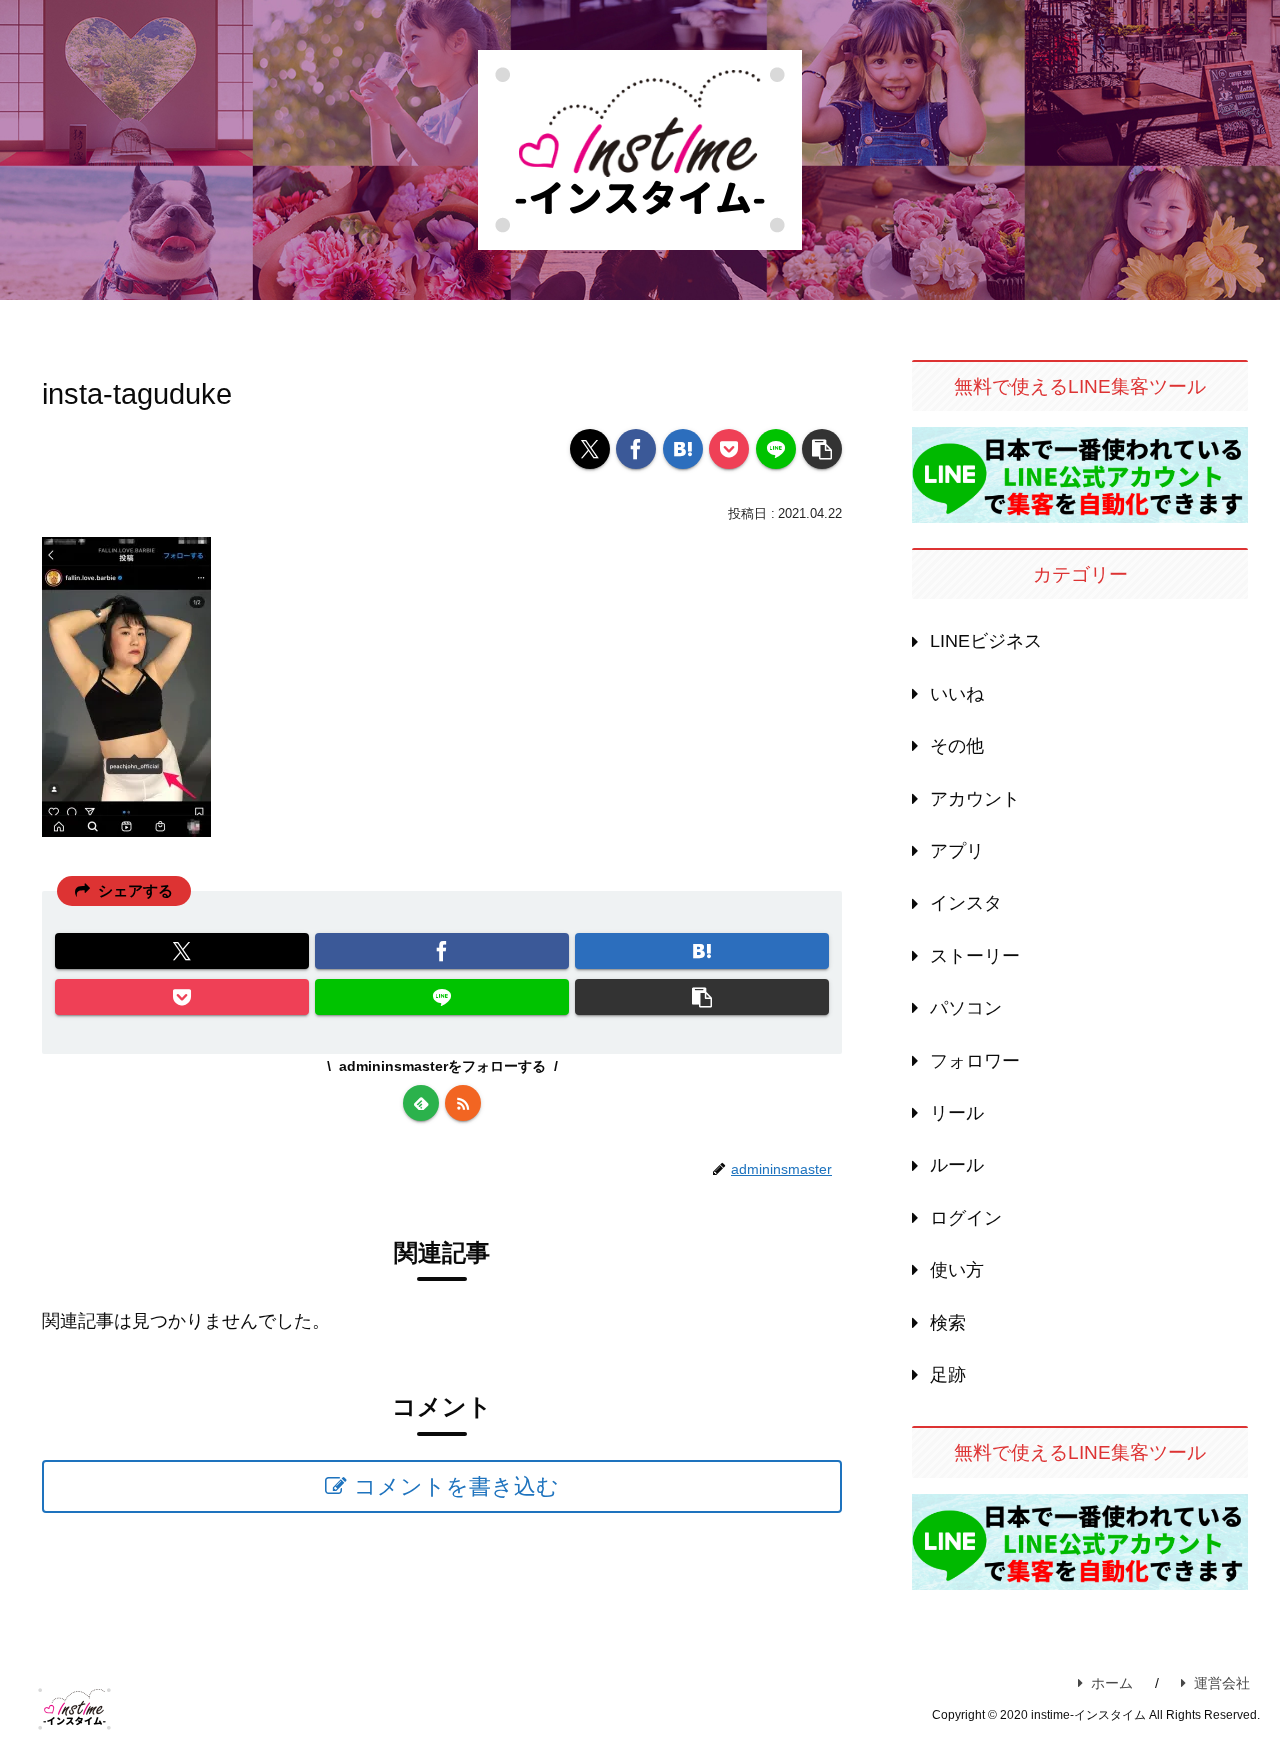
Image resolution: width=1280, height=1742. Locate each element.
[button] (822, 449)
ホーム (1112, 1683)
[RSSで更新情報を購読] (463, 1103)
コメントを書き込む (456, 1486)
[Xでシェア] (590, 449)
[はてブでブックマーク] (683, 449)
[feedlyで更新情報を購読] (421, 1103)
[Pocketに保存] (729, 449)
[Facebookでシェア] (636, 449)
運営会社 (1222, 1683)
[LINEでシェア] (776, 449)
